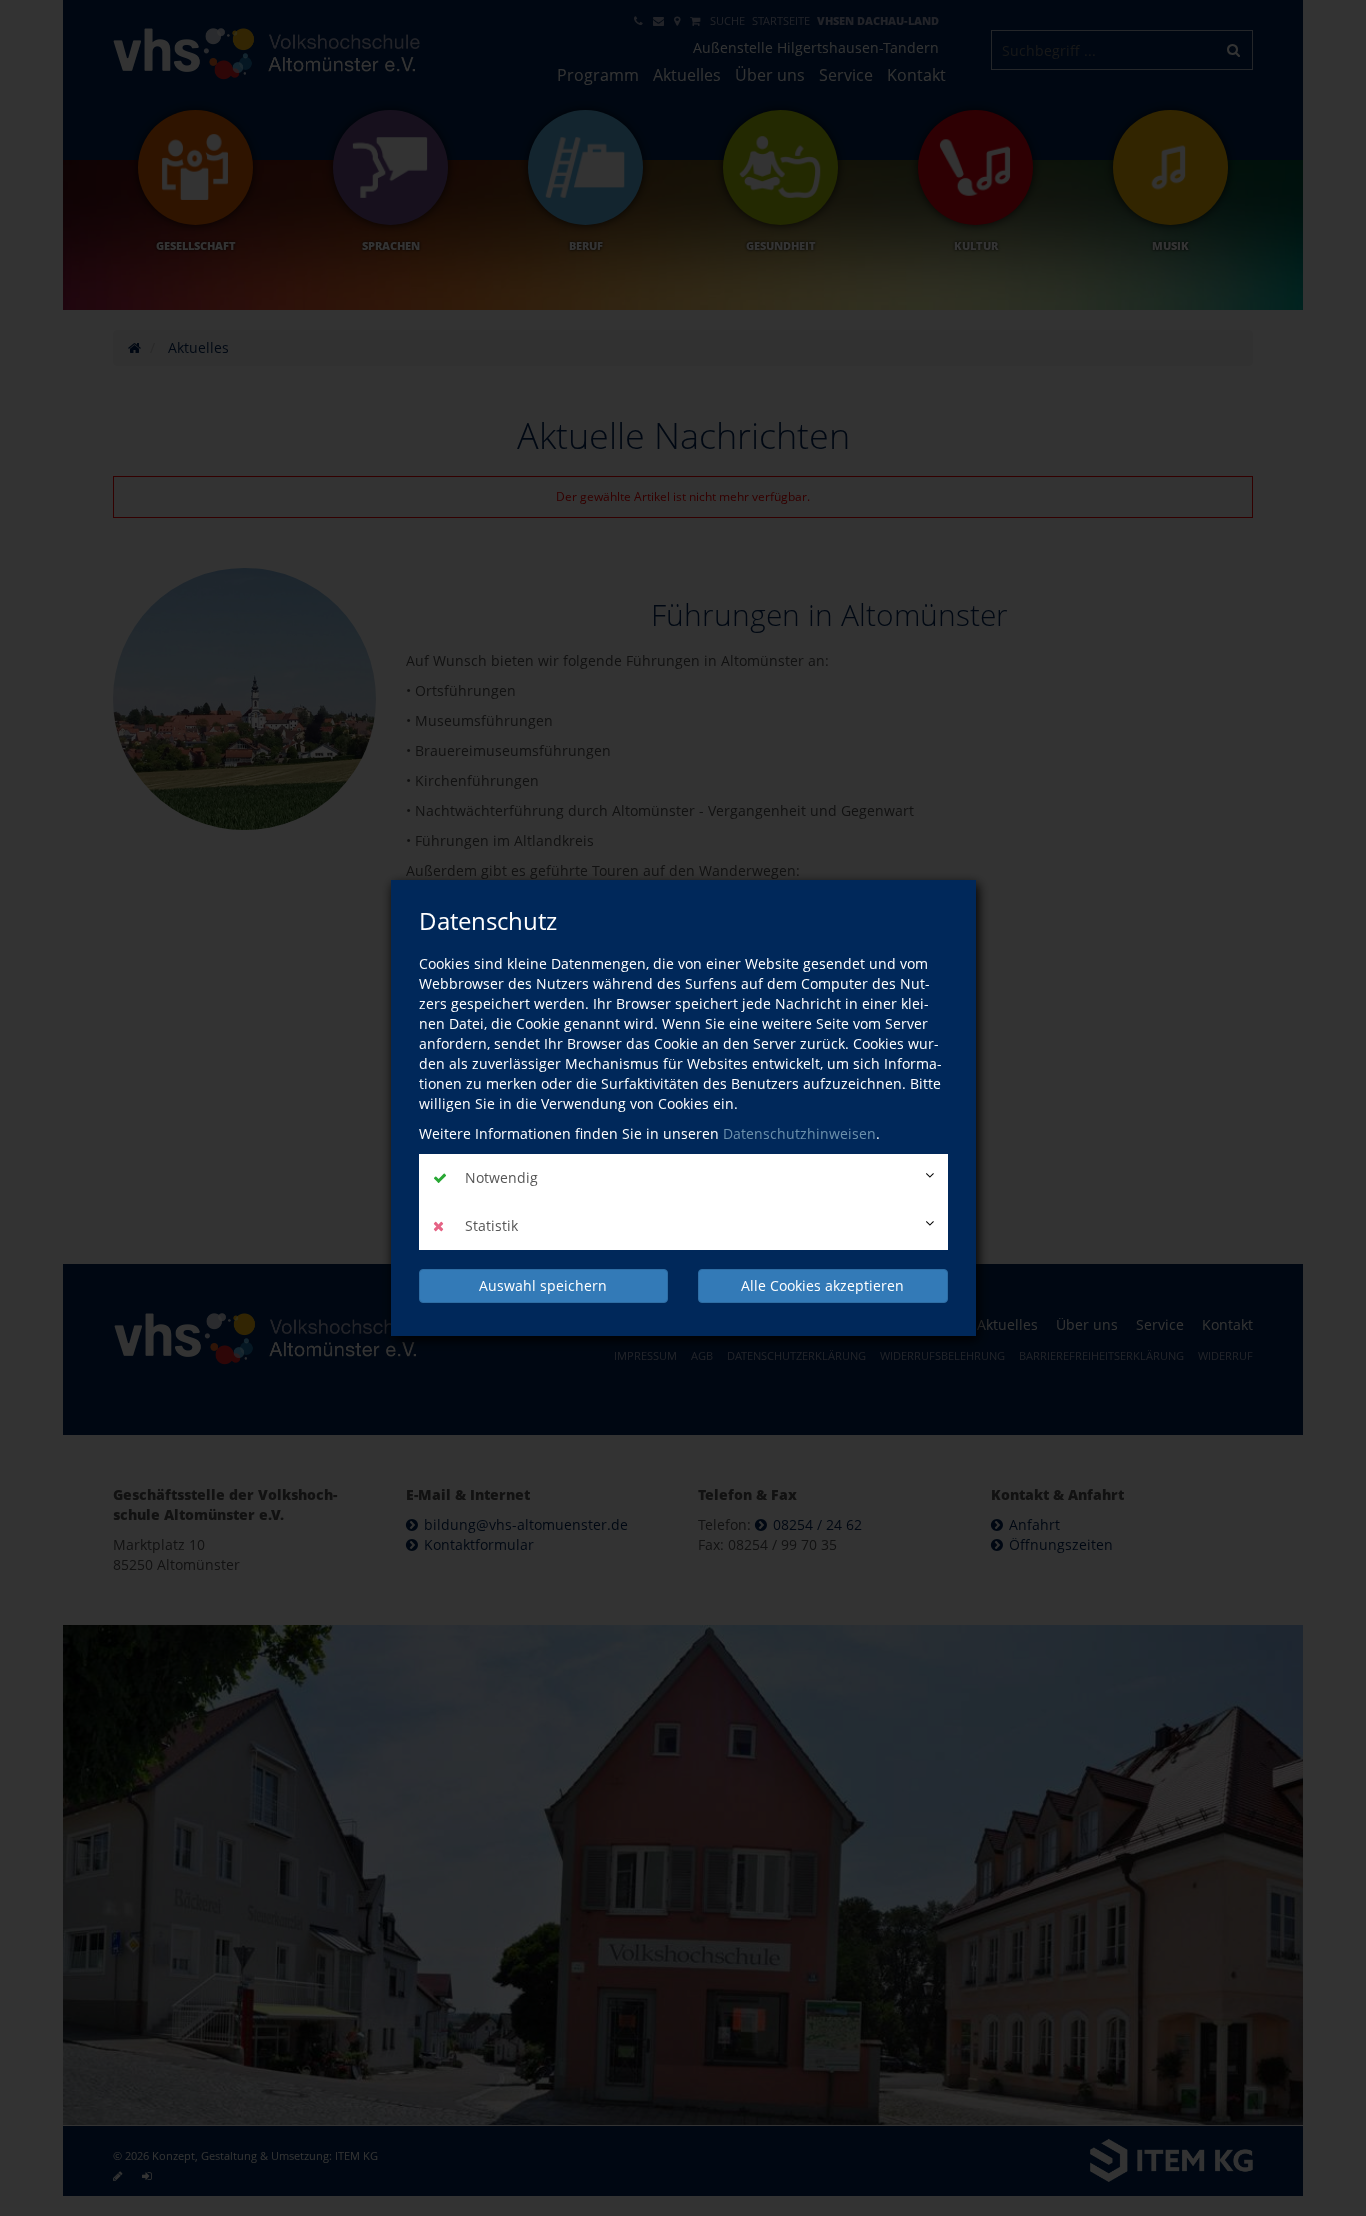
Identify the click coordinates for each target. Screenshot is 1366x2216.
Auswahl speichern (543, 1285)
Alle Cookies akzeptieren (822, 1285)
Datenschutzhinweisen (799, 1133)
